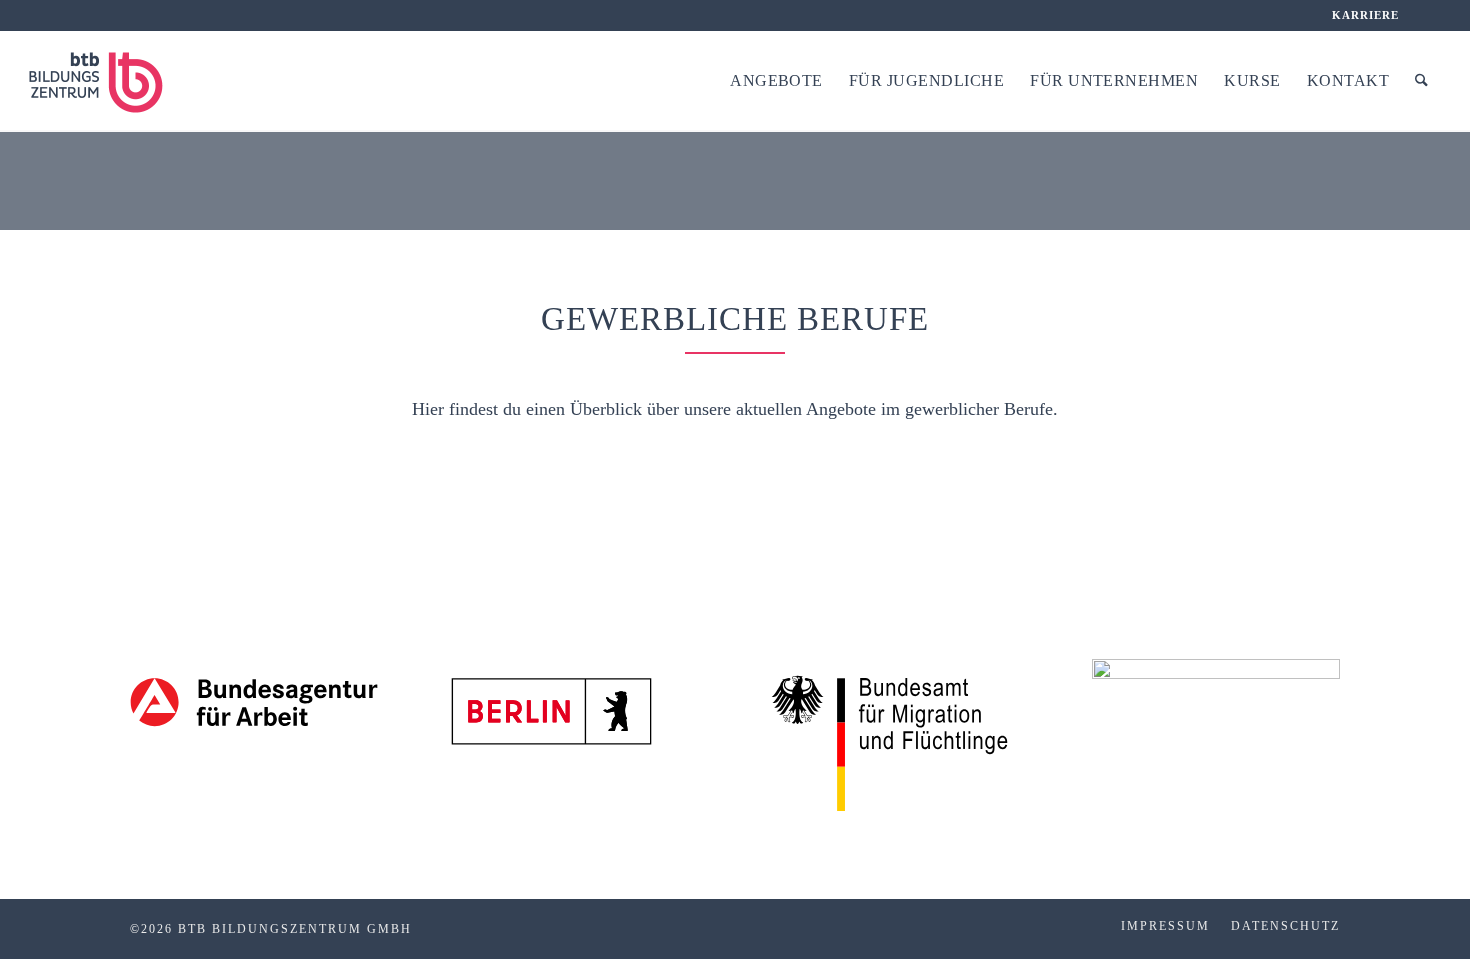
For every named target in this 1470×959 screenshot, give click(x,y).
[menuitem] (1361, 15)
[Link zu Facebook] (1426, 15)
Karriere (1366, 15)
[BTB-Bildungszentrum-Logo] (109, 81)
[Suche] (1421, 81)
